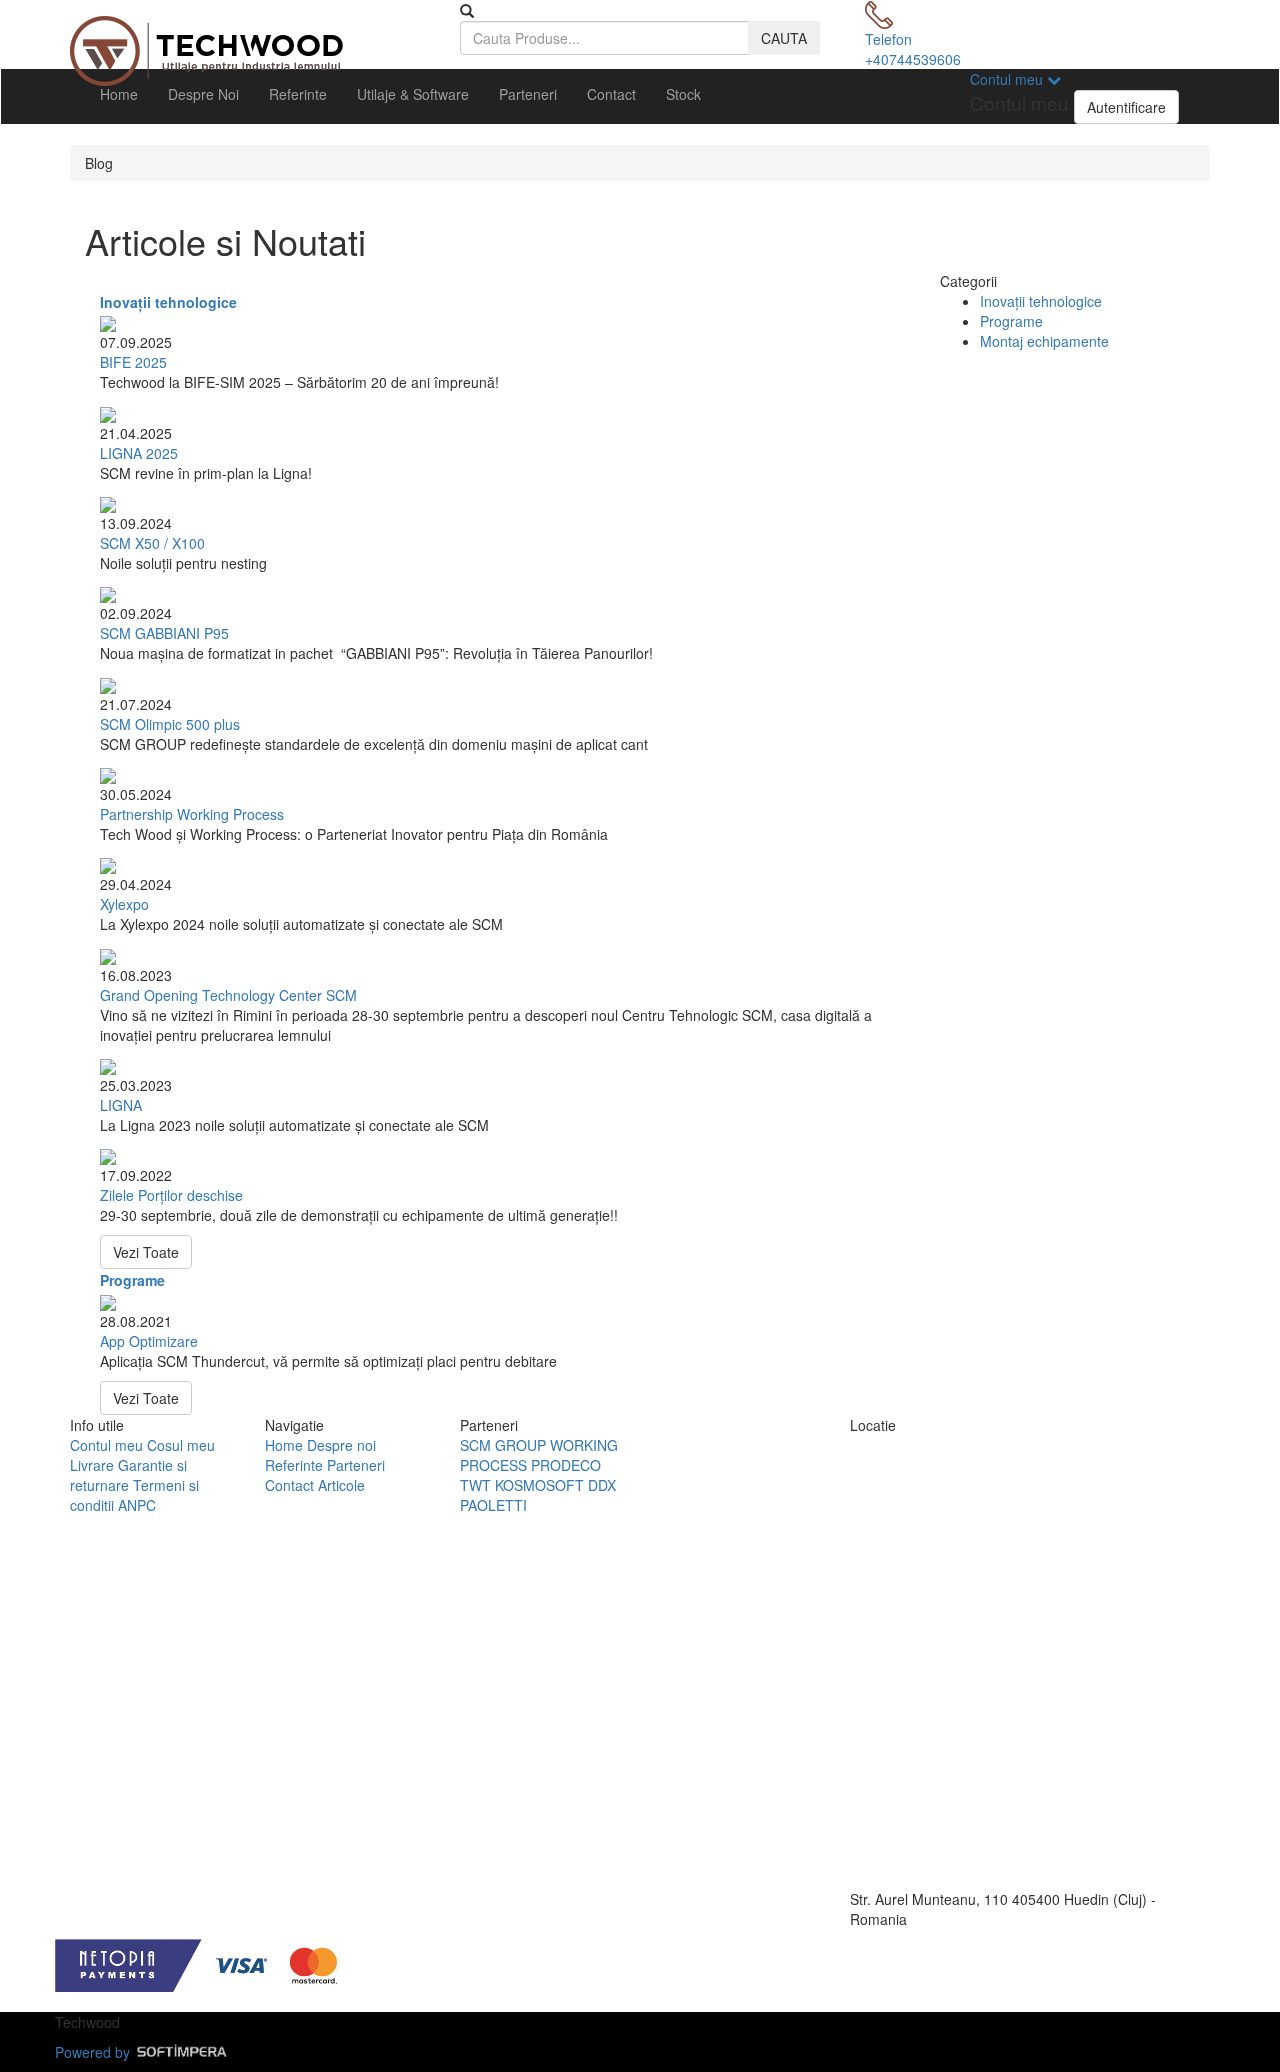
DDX (602, 1485)
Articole (341, 1485)
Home (119, 94)
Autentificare (1126, 107)
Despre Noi (203, 94)
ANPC (137, 1505)
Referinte (298, 94)
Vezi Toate (146, 1252)
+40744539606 (913, 59)
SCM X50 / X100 (152, 543)
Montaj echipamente (1044, 341)
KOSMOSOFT (539, 1485)
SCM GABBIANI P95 (164, 633)
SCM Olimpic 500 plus (170, 724)
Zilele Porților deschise (171, 1195)
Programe (132, 1280)
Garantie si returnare (128, 1475)
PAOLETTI (493, 1505)
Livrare (92, 1465)
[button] (955, 94)
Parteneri (528, 94)
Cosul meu (181, 1445)
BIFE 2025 (133, 362)
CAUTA (784, 38)
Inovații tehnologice (168, 302)
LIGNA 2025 (139, 453)
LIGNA (121, 1105)
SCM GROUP (503, 1445)
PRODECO (566, 1465)
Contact (611, 94)
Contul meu (106, 1445)
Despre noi (341, 1445)
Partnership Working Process (192, 814)
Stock (683, 94)
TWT (475, 1485)
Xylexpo (124, 904)
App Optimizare (149, 1341)
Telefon (888, 39)
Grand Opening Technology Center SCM (228, 995)
